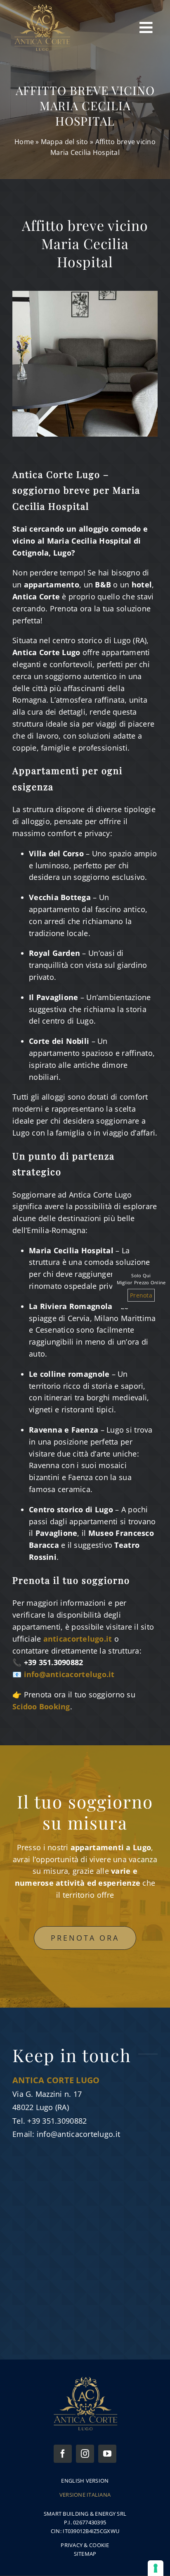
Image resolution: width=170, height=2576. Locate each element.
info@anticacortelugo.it (78, 2134)
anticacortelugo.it (78, 1639)
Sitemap (85, 2554)
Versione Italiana (85, 2495)
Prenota (141, 1295)
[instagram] (85, 2454)
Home (24, 142)
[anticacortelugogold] (42, 8)
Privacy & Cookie (85, 2545)
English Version (85, 2481)
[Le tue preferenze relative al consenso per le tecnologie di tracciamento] (156, 2568)
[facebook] (63, 2454)
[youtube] (107, 2454)
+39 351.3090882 (57, 2121)
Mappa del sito (65, 142)
